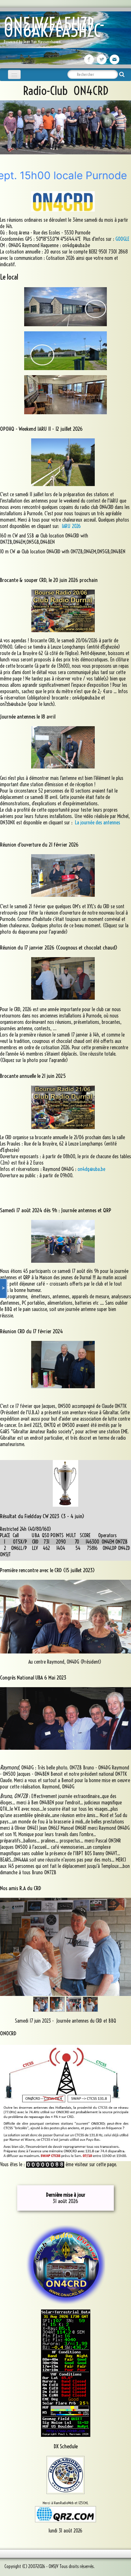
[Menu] (14, 74)
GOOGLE (122, 239)
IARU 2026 (71, 526)
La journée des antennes (98, 822)
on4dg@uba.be (91, 1169)
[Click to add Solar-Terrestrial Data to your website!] (66, 2373)
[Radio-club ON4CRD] (65, 2264)
